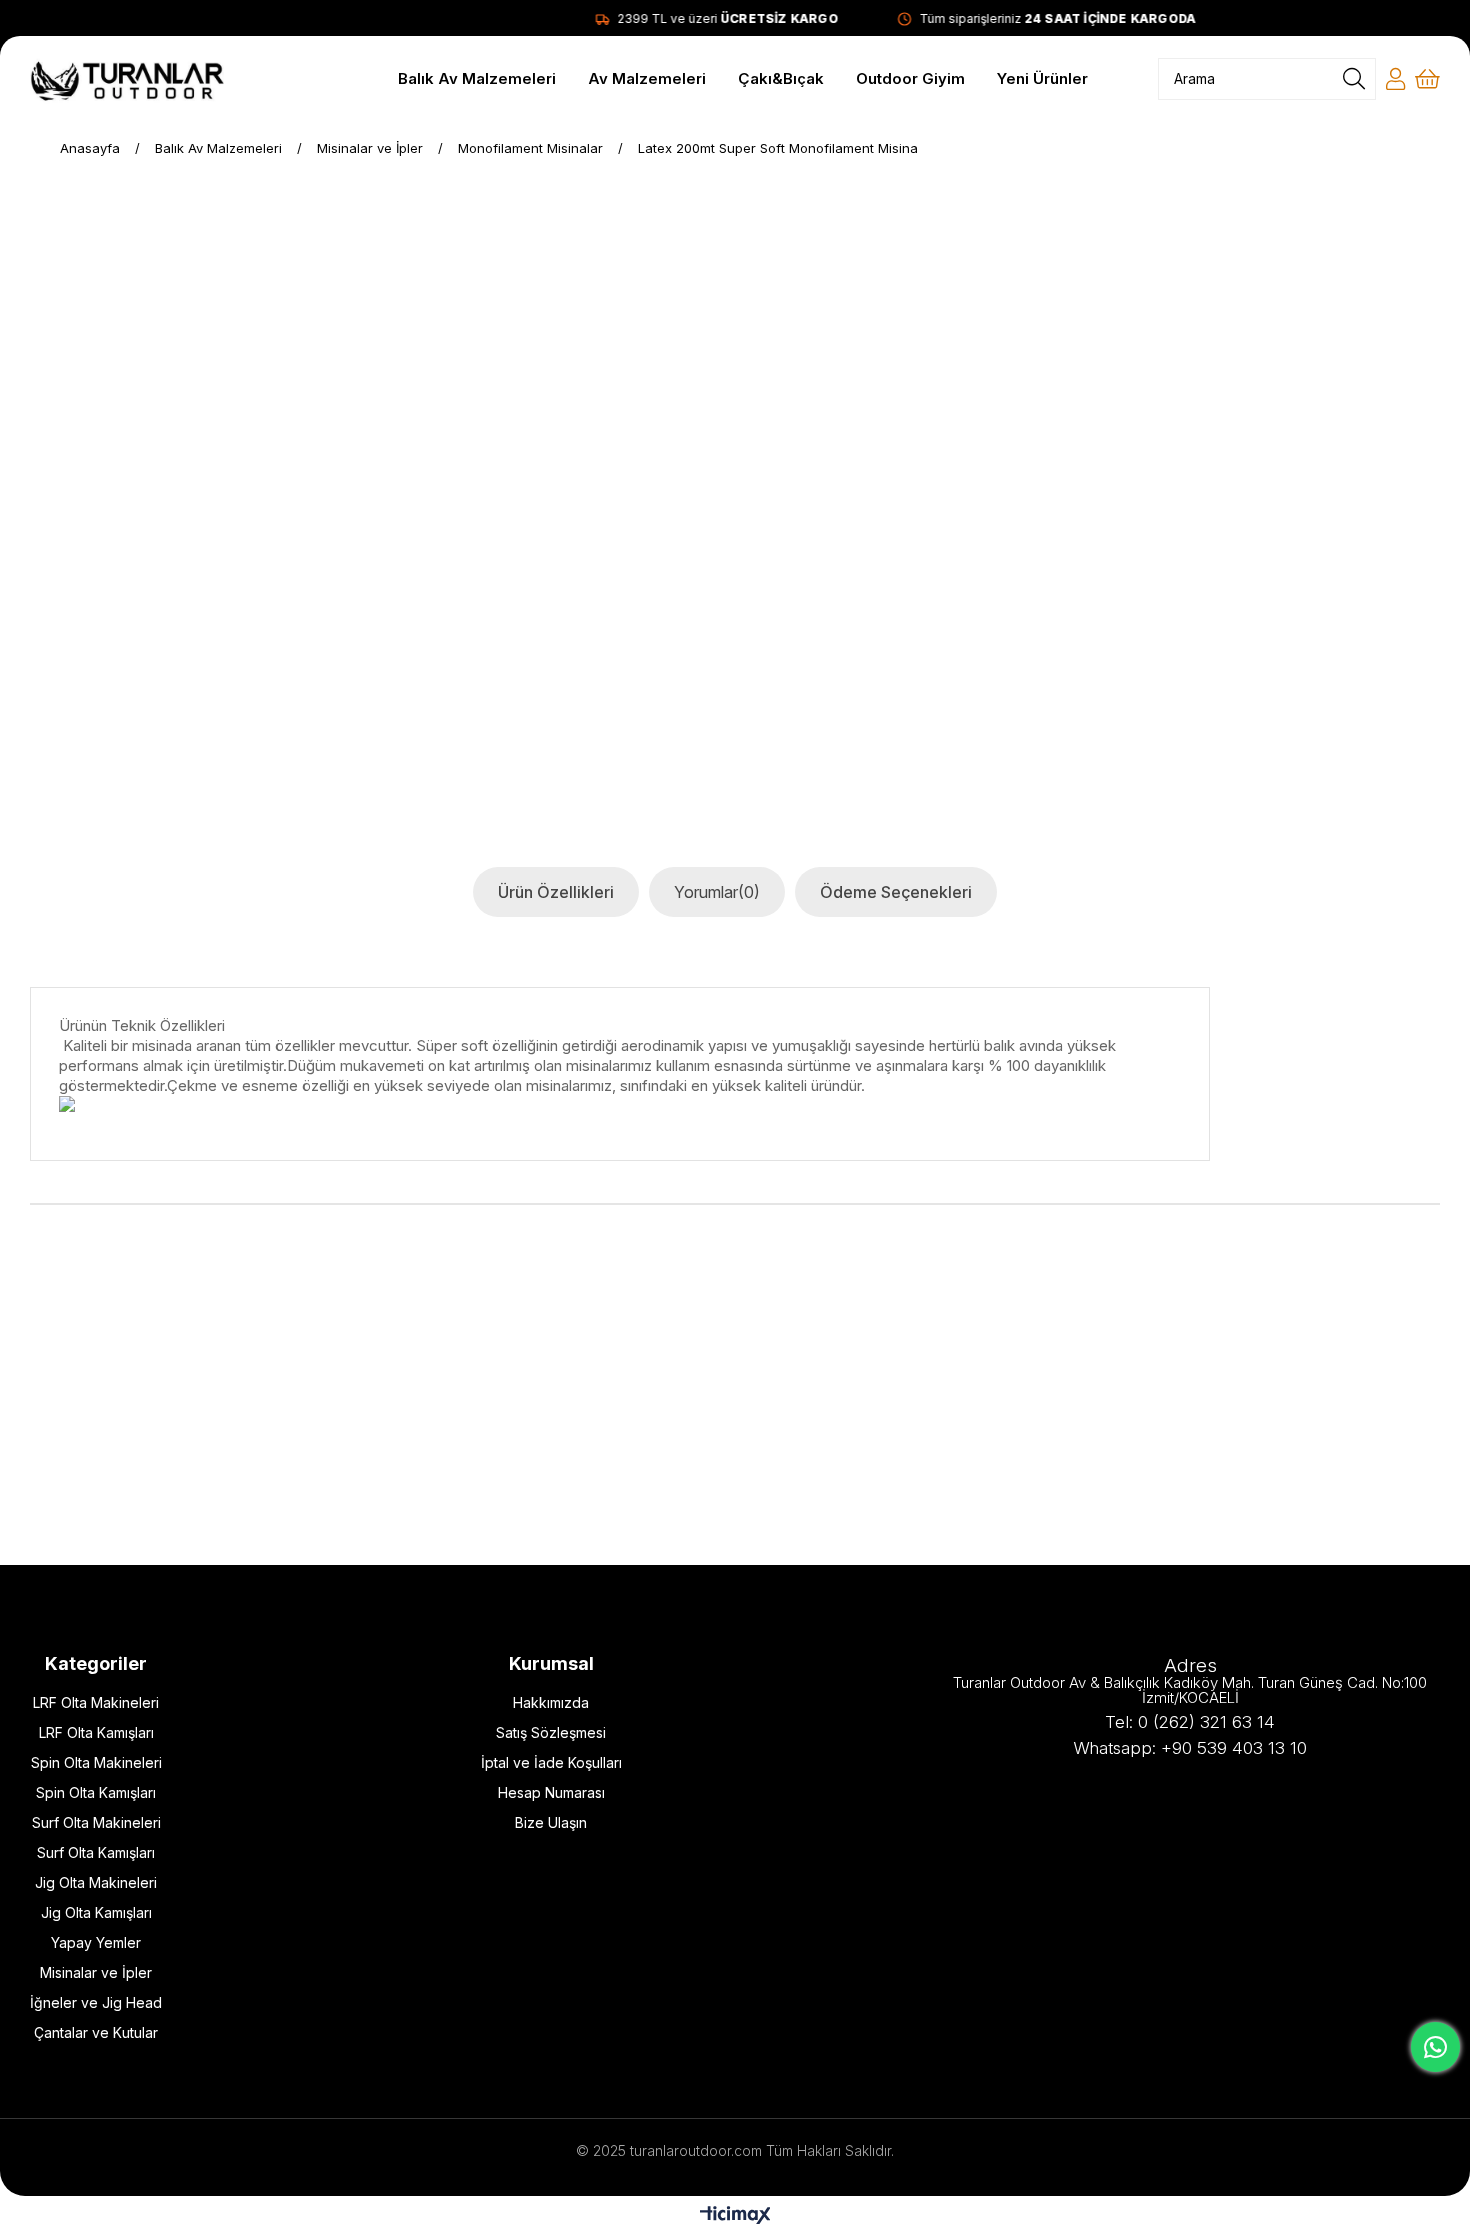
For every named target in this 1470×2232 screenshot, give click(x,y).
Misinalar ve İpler (96, 1972)
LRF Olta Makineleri (96, 1702)
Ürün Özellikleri (556, 892)
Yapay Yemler (96, 1942)
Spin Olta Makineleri (96, 1762)
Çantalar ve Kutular (96, 2032)
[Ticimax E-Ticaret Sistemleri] (735, 2216)
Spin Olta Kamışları (96, 1792)
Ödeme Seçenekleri (896, 892)
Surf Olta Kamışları (96, 1852)
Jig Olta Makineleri (96, 1882)
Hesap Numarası (551, 1792)
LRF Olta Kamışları (96, 1732)
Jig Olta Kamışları (96, 1912)
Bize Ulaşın (551, 1822)
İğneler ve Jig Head (96, 2002)
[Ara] (1354, 79)
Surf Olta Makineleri (96, 1822)
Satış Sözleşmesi (551, 1732)
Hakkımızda (551, 1702)
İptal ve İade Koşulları (551, 1762)
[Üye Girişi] (1395, 79)
